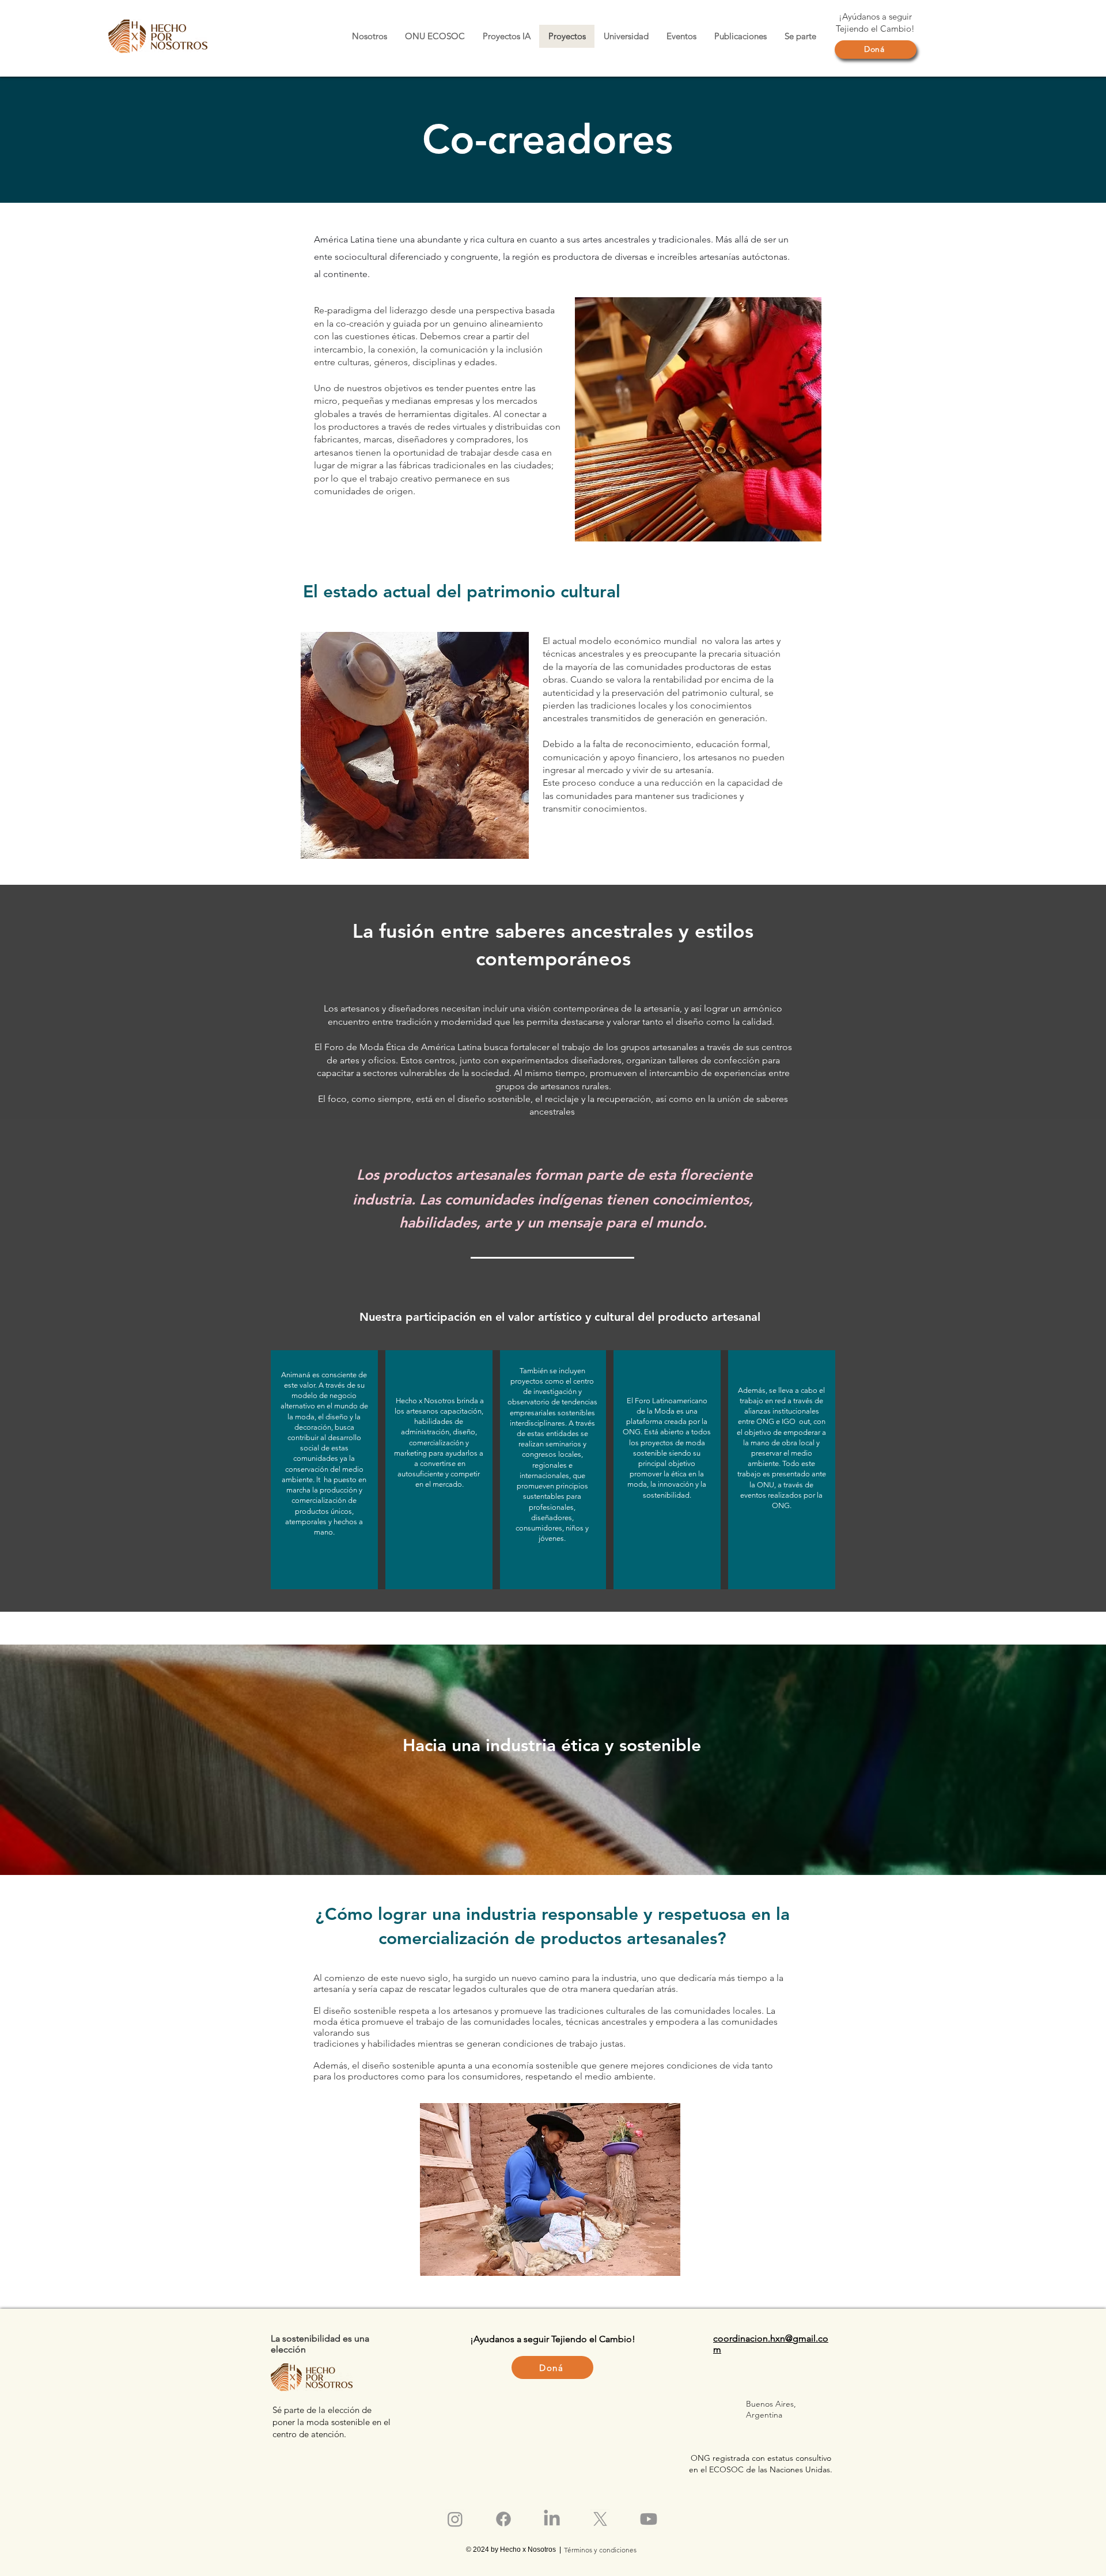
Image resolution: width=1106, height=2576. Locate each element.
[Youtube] (649, 2519)
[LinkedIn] (552, 2519)
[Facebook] (503, 2519)
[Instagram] (455, 2519)
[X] (600, 2519)
